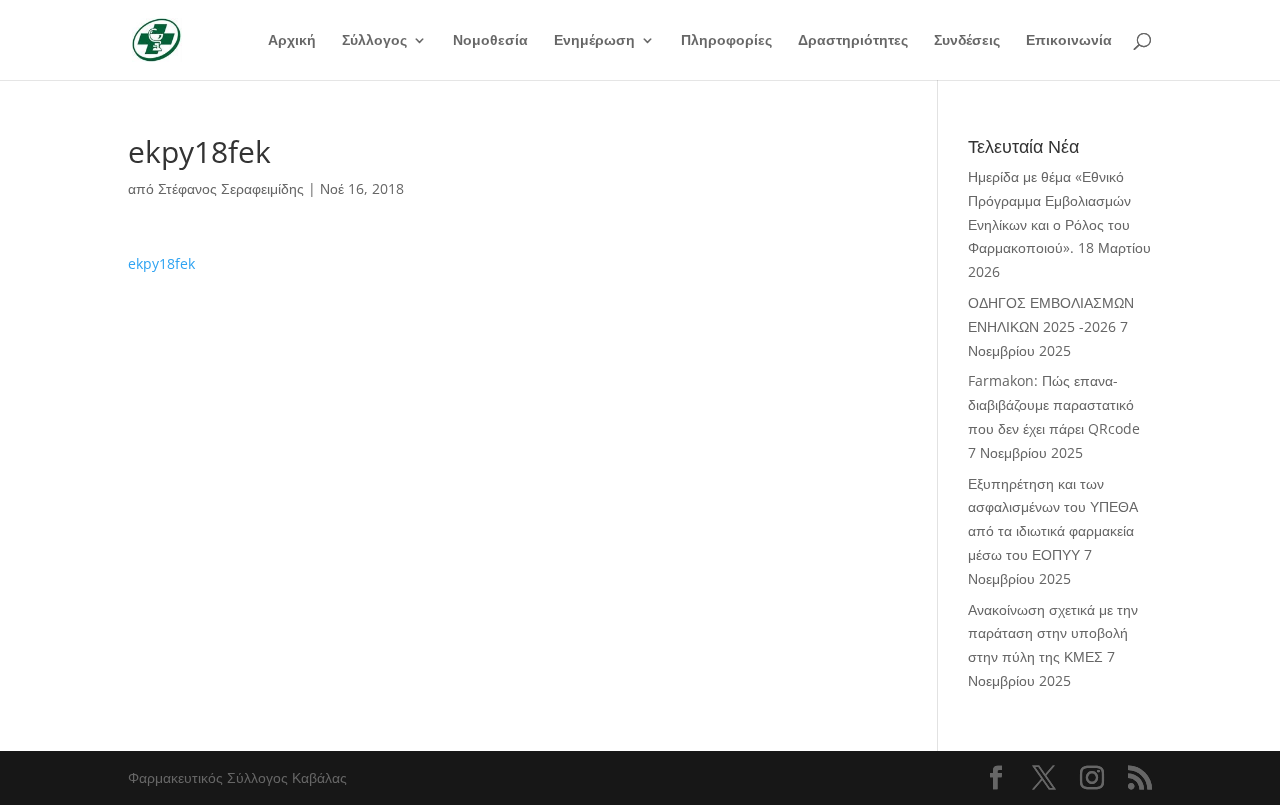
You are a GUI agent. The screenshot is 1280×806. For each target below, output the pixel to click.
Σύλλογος (374, 41)
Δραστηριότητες (853, 41)
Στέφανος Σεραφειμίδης (231, 188)
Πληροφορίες (726, 41)
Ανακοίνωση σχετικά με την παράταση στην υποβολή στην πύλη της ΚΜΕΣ (1053, 633)
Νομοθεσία (490, 41)
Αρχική (292, 41)
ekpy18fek (161, 263)
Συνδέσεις (967, 41)
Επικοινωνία (1069, 41)
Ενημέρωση (594, 41)
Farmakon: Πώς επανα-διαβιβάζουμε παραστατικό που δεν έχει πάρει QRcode (1054, 404)
